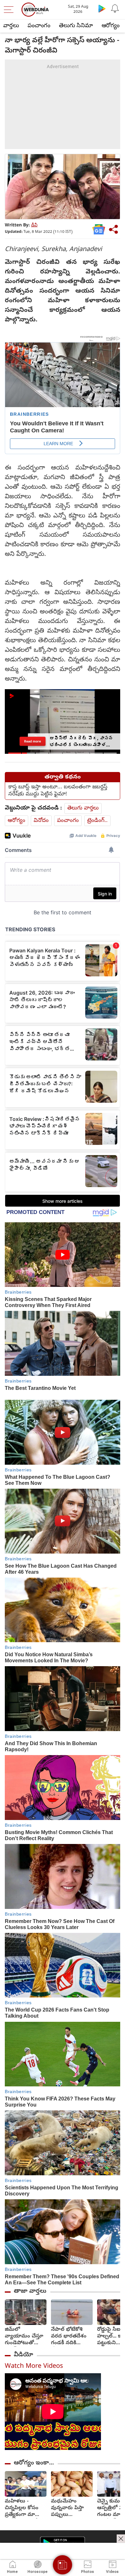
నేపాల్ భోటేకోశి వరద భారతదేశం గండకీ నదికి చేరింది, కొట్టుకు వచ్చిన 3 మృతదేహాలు (69, 2337)
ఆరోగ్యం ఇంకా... (34, 2463)
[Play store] (102, 8)
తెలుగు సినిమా (76, 26)
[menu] (10, 10)
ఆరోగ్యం (111, 26)
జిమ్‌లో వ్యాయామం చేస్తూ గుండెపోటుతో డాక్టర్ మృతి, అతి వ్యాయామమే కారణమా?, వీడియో (24, 2337)
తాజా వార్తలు (30, 2291)
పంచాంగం (39, 26)
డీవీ (34, 226)
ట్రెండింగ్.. (97, 821)
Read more (33, 741)
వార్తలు (11, 26)
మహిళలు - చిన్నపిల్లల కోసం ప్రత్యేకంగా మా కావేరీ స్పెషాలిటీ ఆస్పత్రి (22, 2508)
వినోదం (41, 821)
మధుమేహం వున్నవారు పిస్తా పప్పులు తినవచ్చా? (67, 2508)
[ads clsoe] (121, 2539)
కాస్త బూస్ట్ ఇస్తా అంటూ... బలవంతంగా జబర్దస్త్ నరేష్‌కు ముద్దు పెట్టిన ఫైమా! (58, 791)
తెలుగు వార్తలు (83, 808)
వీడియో (23, 2355)
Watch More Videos (34, 2367)
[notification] (115, 8)
